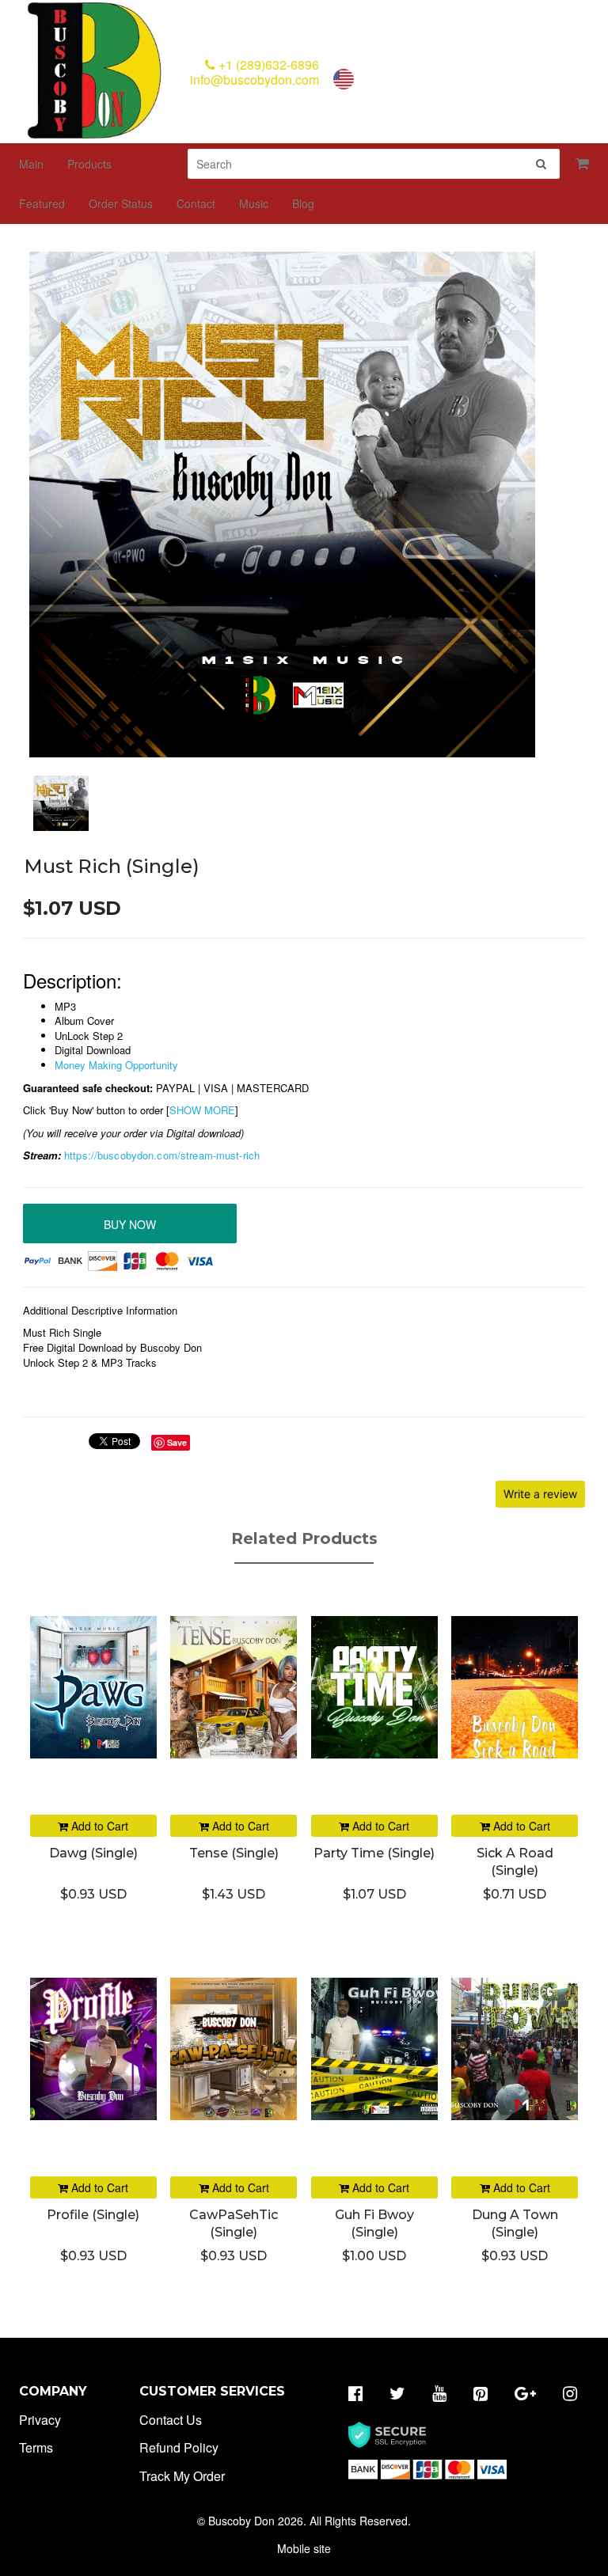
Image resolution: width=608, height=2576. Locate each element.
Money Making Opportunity (116, 1065)
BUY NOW (130, 1224)
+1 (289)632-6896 (267, 64)
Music (254, 203)
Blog (303, 203)
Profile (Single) (93, 2215)
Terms (36, 2447)
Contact (196, 203)
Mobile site (304, 2548)
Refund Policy (179, 2447)
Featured (42, 203)
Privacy (40, 2420)
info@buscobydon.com (255, 80)
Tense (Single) (234, 1853)
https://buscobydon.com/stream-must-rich (162, 1155)
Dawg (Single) (93, 1853)
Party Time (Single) (374, 1853)
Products (89, 164)
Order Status (121, 203)
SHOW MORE (202, 1110)
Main (31, 164)
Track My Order (182, 2476)
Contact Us (171, 2420)
